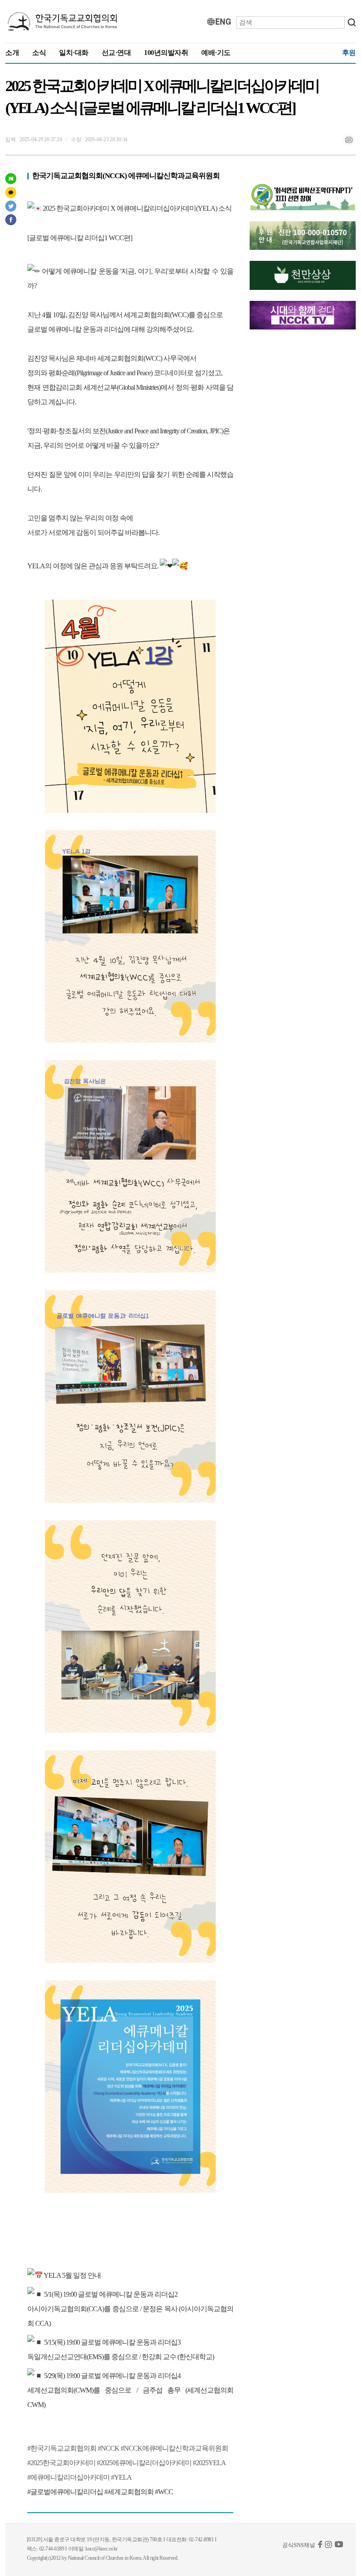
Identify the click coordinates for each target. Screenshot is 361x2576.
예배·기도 (216, 53)
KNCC (63, 22)
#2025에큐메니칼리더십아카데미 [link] (144, 2463)
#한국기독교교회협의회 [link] (62, 2448)
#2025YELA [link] (209, 2463)
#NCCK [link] (109, 2448)
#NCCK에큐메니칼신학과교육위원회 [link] (174, 2448)
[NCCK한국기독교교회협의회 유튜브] (339, 2546)
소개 (12, 53)
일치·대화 (74, 53)
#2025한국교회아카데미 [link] (61, 2463)
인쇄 (349, 140)
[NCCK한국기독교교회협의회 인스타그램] (328, 2546)
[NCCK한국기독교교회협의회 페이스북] (320, 2546)
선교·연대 (116, 53)
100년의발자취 (166, 53)
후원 (349, 53)
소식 (39, 53)
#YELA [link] (121, 2477)
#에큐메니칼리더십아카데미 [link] (68, 2477)
